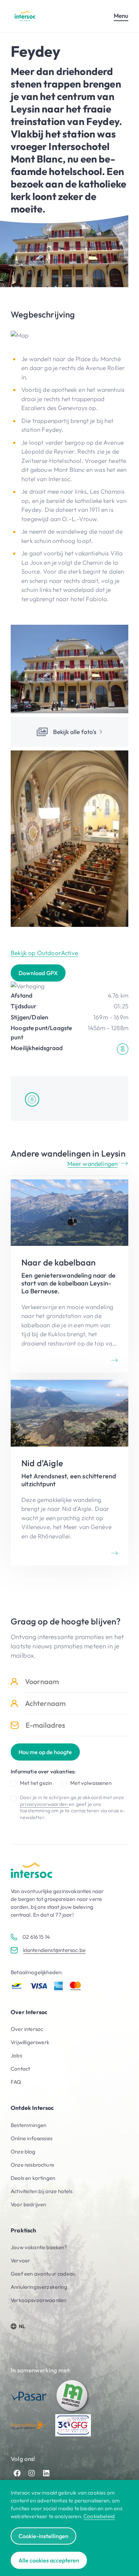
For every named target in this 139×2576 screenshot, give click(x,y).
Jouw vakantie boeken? (39, 2247)
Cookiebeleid (99, 2516)
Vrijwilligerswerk (30, 2042)
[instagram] (32, 2473)
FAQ (16, 2082)
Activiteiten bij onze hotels (42, 2191)
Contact (20, 2069)
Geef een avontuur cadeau (43, 2274)
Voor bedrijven (28, 2204)
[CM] (73, 2396)
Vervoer (20, 2260)
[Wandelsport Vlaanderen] (29, 2425)
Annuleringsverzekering (39, 2287)
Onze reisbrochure (32, 2165)
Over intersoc (27, 2029)
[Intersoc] (25, 16)
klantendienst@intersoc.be (54, 1950)
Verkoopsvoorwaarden (38, 2300)
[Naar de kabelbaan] (69, 1276)
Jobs (16, 2055)
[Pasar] (29, 2396)
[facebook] (17, 2473)
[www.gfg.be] (73, 2425)
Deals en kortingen (33, 2178)
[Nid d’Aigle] (69, 1473)
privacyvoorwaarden (44, 1804)
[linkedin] (46, 2473)
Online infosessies (32, 2138)
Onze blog (23, 2151)
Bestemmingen (29, 2125)
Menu (121, 16)
